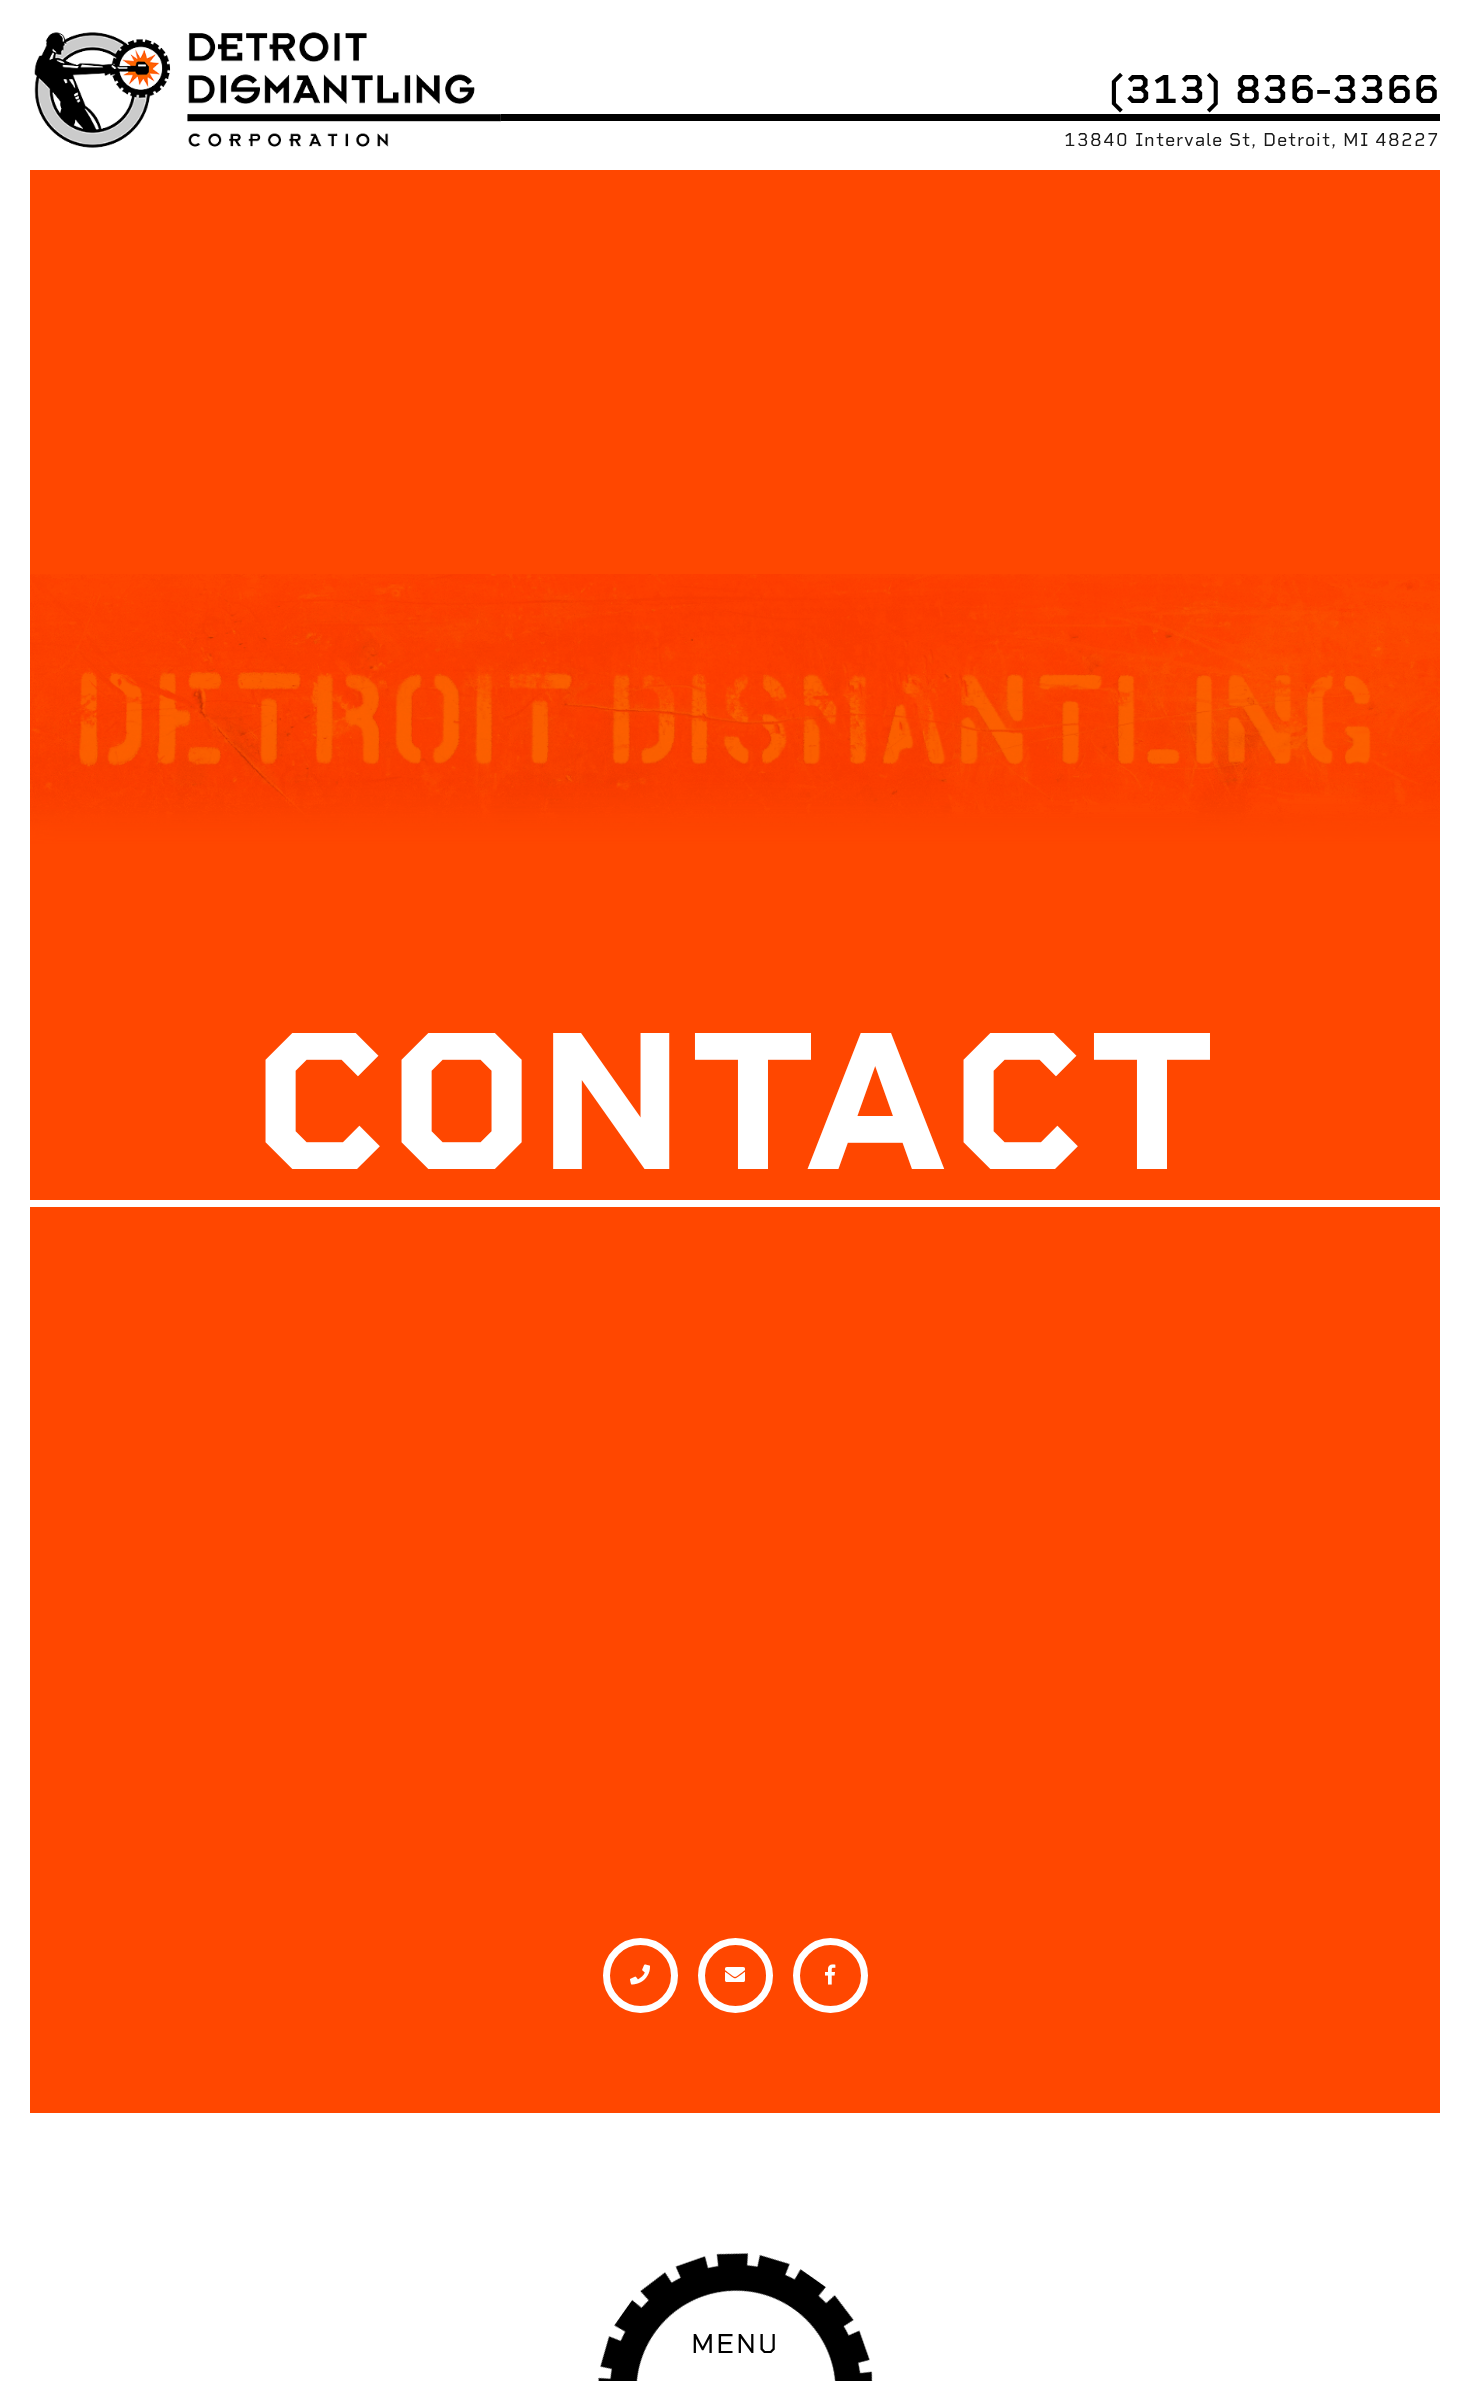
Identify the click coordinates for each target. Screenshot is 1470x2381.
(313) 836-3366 (1274, 88)
